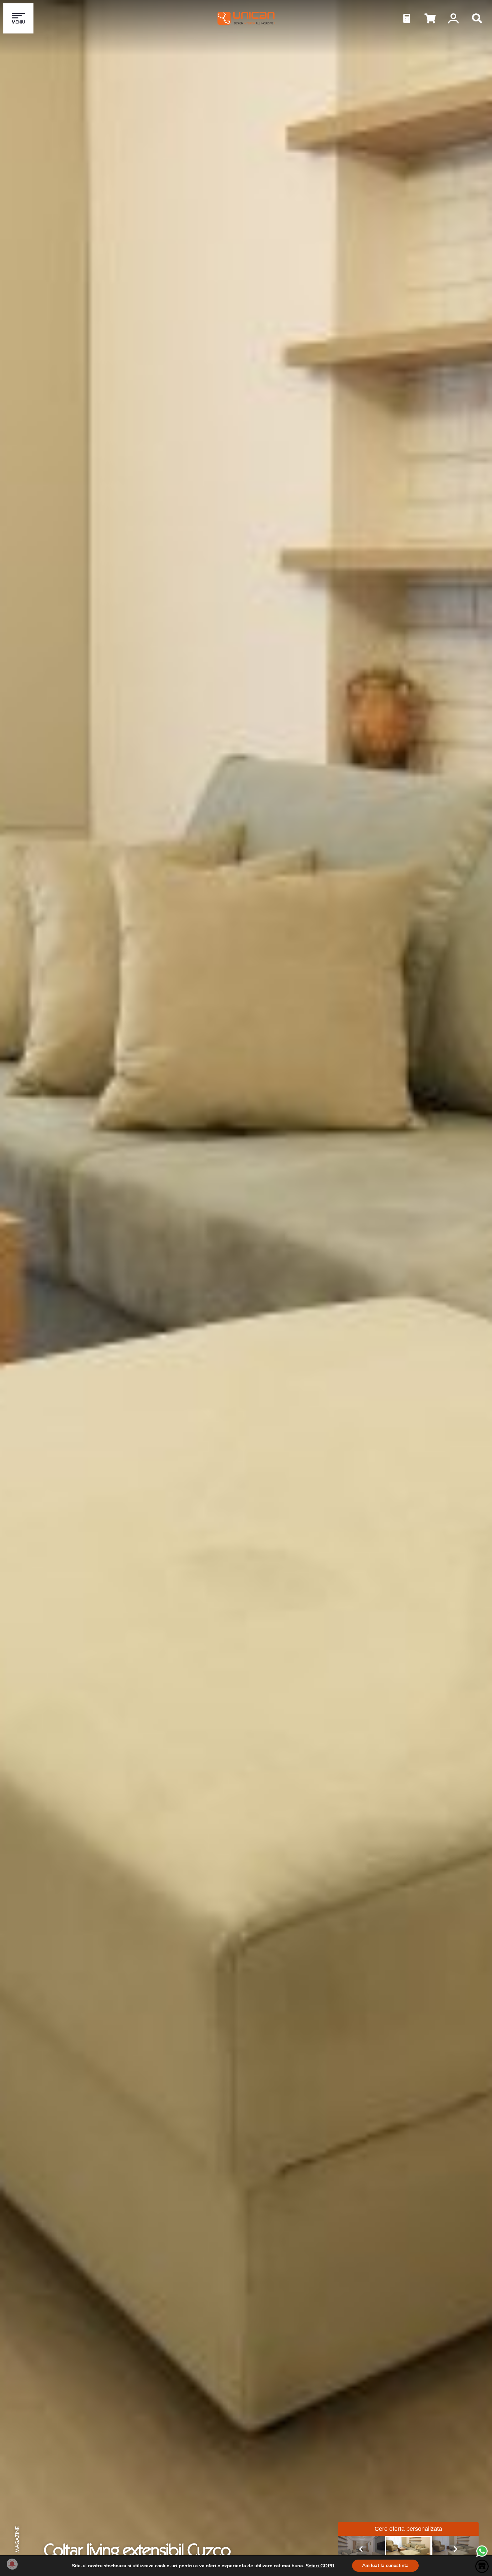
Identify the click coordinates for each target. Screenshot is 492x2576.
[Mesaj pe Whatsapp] (482, 2556)
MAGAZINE (17, 2540)
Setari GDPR (320, 2566)
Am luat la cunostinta (385, 2565)
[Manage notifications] (12, 2564)
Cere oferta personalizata (408, 2529)
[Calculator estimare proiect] (407, 18)
